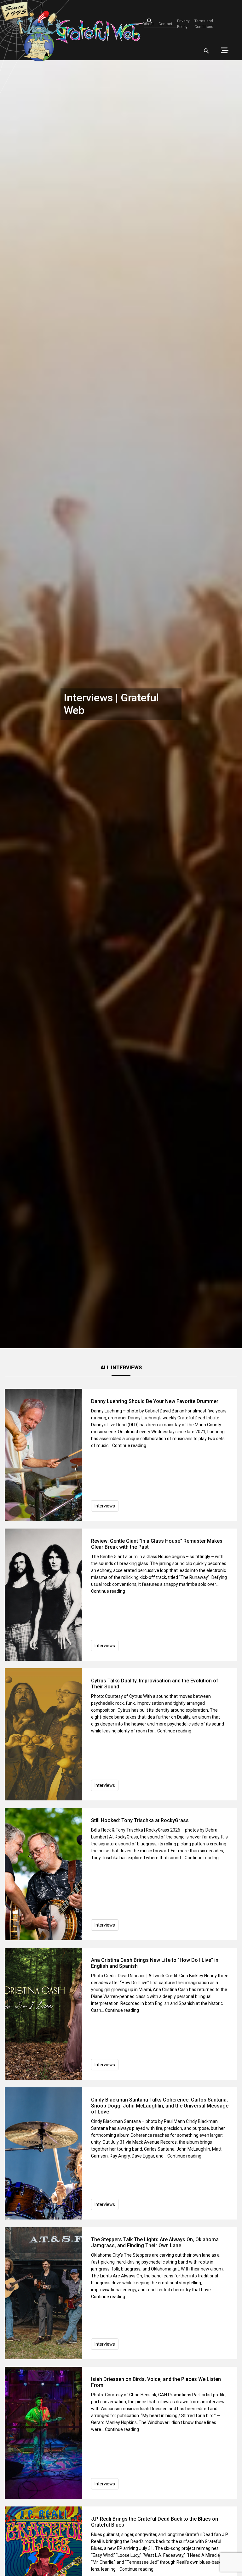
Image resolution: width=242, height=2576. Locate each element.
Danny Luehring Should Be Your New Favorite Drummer (155, 1401)
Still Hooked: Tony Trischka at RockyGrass (140, 1820)
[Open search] (206, 51)
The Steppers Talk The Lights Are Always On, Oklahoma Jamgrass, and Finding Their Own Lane (155, 2242)
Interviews (105, 1506)
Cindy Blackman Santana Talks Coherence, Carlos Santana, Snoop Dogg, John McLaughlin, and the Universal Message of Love (160, 2106)
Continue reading (129, 1445)
